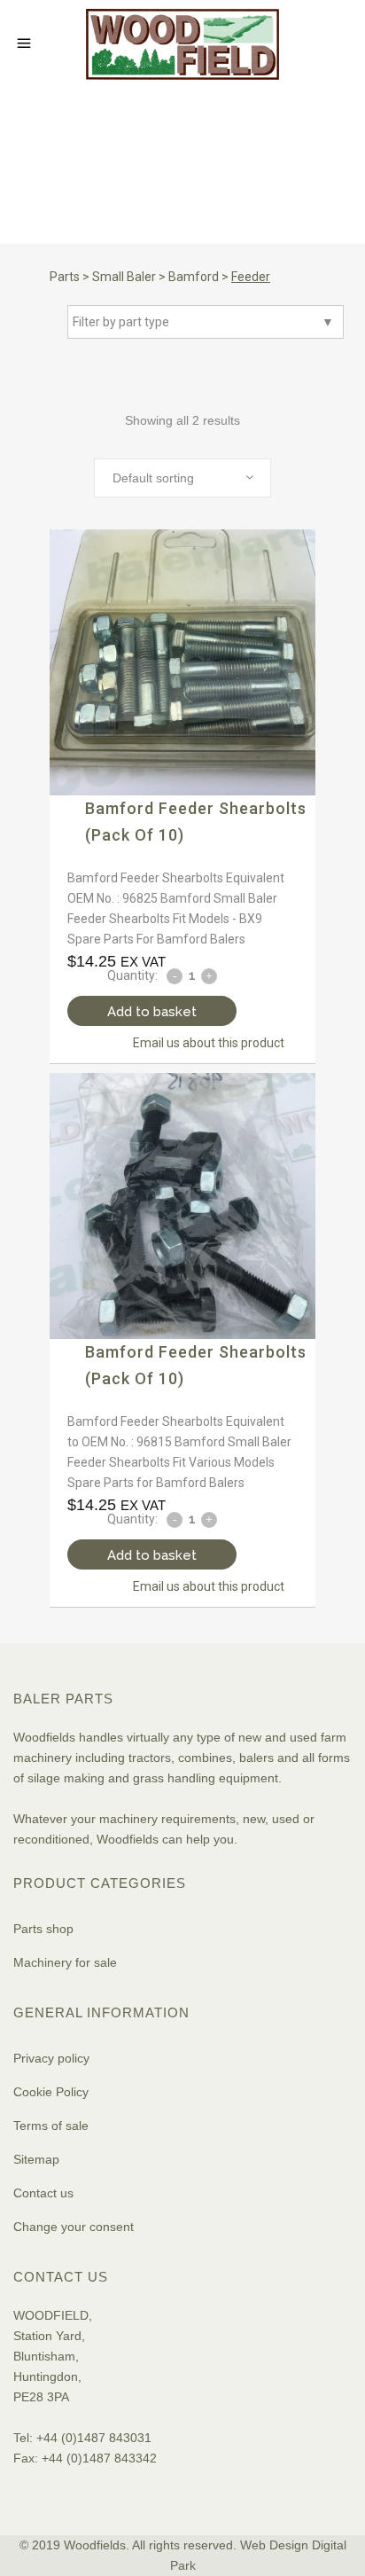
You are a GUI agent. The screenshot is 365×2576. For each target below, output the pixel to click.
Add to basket (152, 1012)
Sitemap (36, 2159)
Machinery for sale (65, 1962)
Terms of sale (51, 2126)
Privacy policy (51, 2058)
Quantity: (132, 975)
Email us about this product (209, 1043)
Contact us (43, 2193)
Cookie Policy (51, 2092)
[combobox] (182, 478)
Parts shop (43, 1929)
